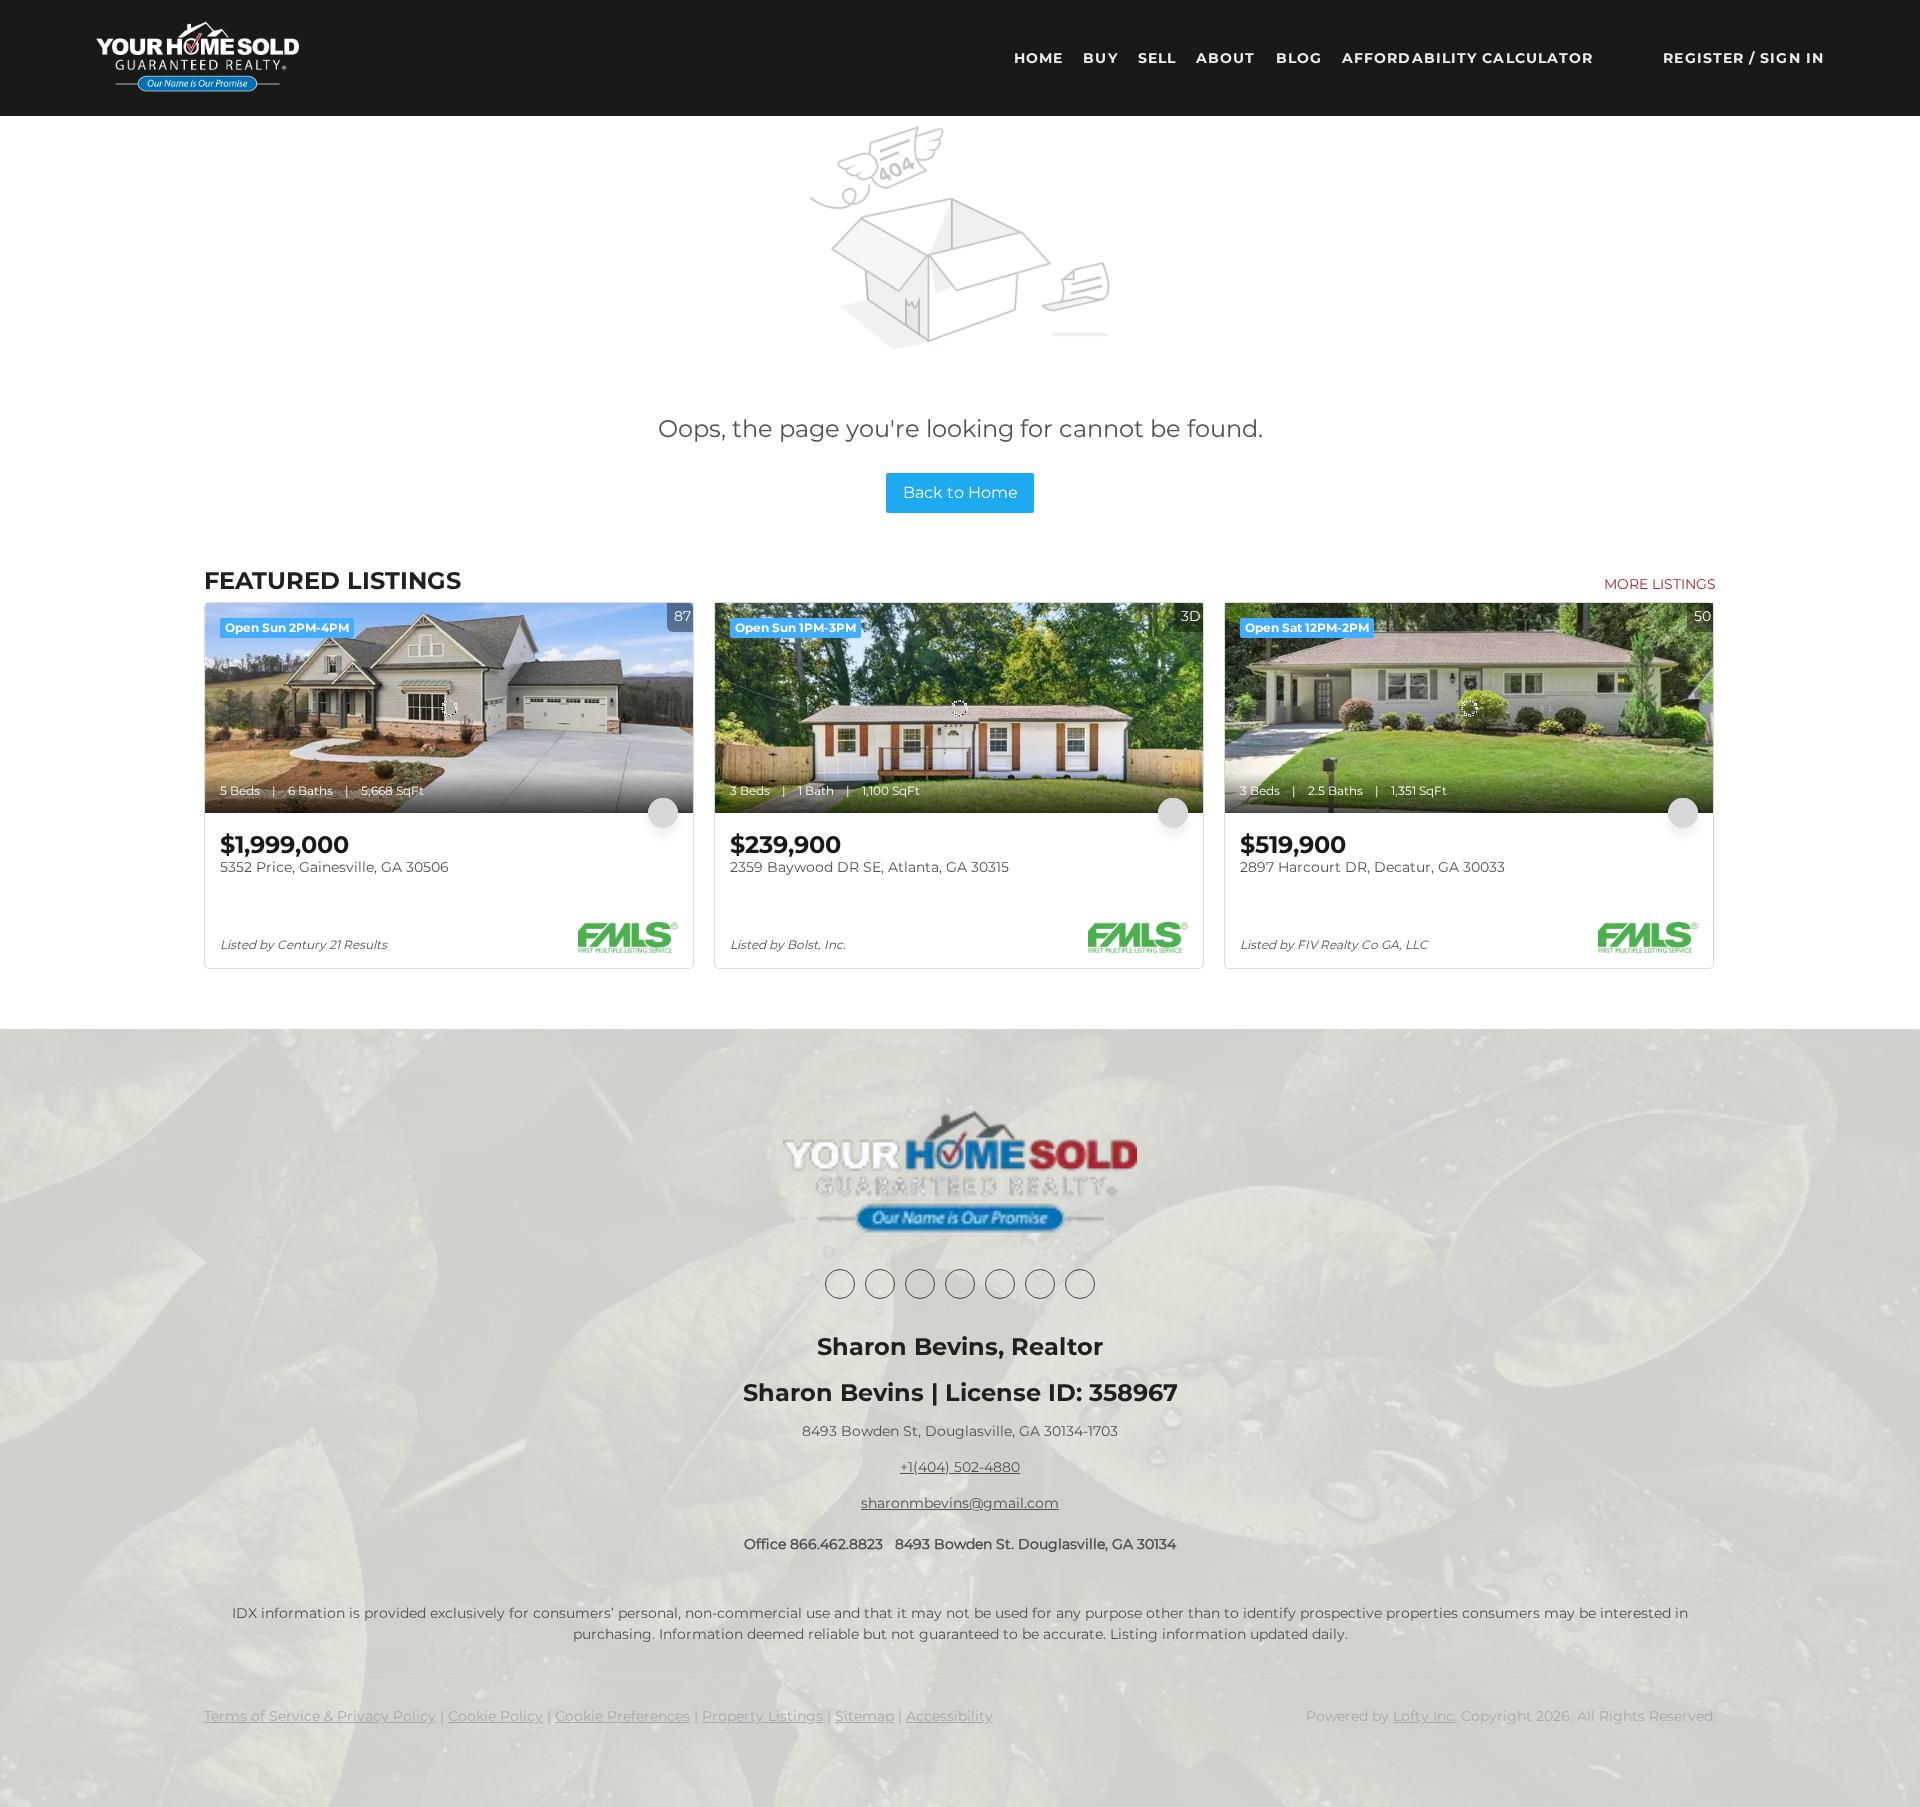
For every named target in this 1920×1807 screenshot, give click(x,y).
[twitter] (920, 1284)
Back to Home (960, 492)
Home (1038, 58)
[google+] (1080, 1284)
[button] (197, 58)
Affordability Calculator (1467, 58)
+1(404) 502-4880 (960, 1467)
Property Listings (762, 1716)
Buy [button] (1100, 58)
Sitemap (864, 1716)
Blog (1299, 58)
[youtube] (1040, 1284)
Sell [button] (1157, 58)
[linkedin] (880, 1284)
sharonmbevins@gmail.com (960, 1503)
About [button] (1226, 58)
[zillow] (960, 1284)
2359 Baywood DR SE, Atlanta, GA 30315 (869, 867)
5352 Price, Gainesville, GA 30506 (334, 867)
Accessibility (949, 1716)
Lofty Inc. (1425, 1716)
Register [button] (1703, 58)
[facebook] (840, 1284)
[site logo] (959, 1174)
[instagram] (1000, 1284)
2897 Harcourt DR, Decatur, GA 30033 (1372, 867)
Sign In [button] (1792, 58)
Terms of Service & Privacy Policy (320, 1716)
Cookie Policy (495, 1716)
